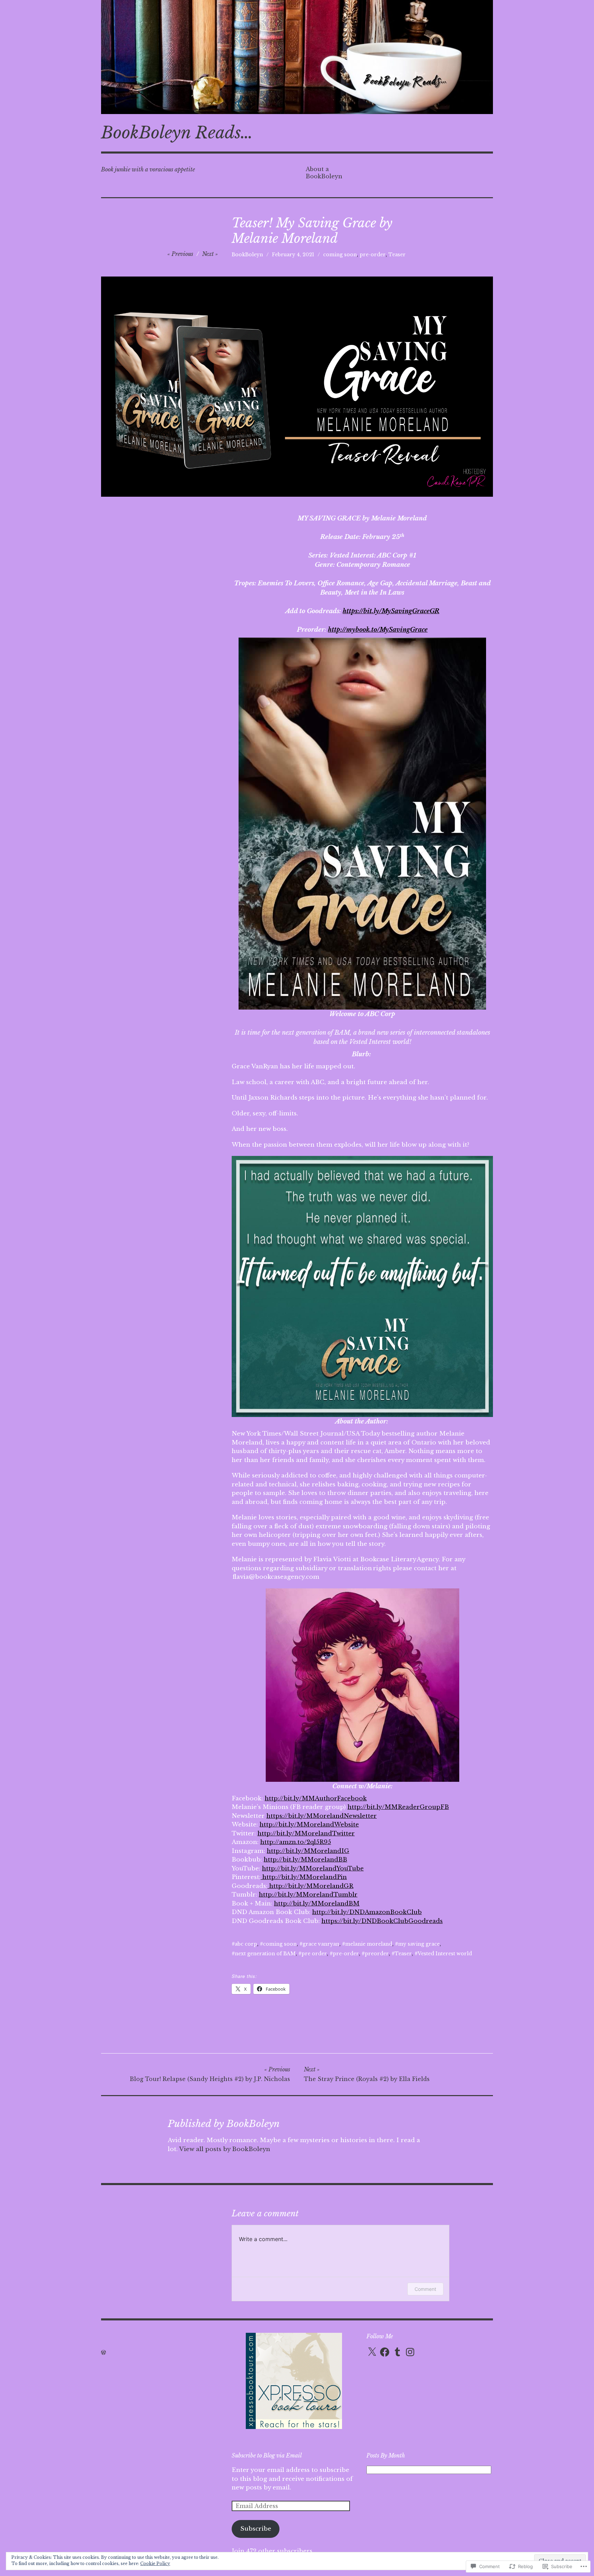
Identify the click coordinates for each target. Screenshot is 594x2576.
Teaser (397, 255)
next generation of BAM (265, 1954)
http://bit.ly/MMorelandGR (310, 1886)
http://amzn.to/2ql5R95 (296, 1842)
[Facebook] (385, 2352)
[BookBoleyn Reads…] (297, 57)
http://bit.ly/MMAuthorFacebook (316, 1798)
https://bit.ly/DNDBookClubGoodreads (382, 1921)
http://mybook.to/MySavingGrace (378, 630)
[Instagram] (410, 2352)
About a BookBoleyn (324, 173)
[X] (372, 2352)
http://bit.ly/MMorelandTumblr (308, 1895)
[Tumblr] (397, 2352)
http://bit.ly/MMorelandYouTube (313, 1869)
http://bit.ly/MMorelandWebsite (309, 1825)
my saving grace (419, 1944)
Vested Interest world (445, 1954)
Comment (425, 2289)
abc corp (246, 1944)
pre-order (373, 255)
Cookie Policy (155, 2563)
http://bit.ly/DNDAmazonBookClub (367, 1912)
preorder (377, 1954)
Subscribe (256, 2529)
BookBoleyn (247, 255)
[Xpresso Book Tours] (294, 2427)
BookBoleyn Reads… (177, 133)
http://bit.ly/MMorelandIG (308, 1851)
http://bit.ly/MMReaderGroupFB (398, 1807)
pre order (314, 1954)
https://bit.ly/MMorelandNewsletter (322, 1816)
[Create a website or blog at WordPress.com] (103, 2352)
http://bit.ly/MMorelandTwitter (306, 1833)
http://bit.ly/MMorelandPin (304, 1877)
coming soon (340, 255)
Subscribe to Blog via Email (267, 2455)
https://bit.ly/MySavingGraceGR (391, 611)
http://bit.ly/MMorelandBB (305, 1860)
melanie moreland (369, 1944)
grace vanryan (321, 1944)
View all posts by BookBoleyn (225, 2149)
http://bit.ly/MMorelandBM (317, 1904)
